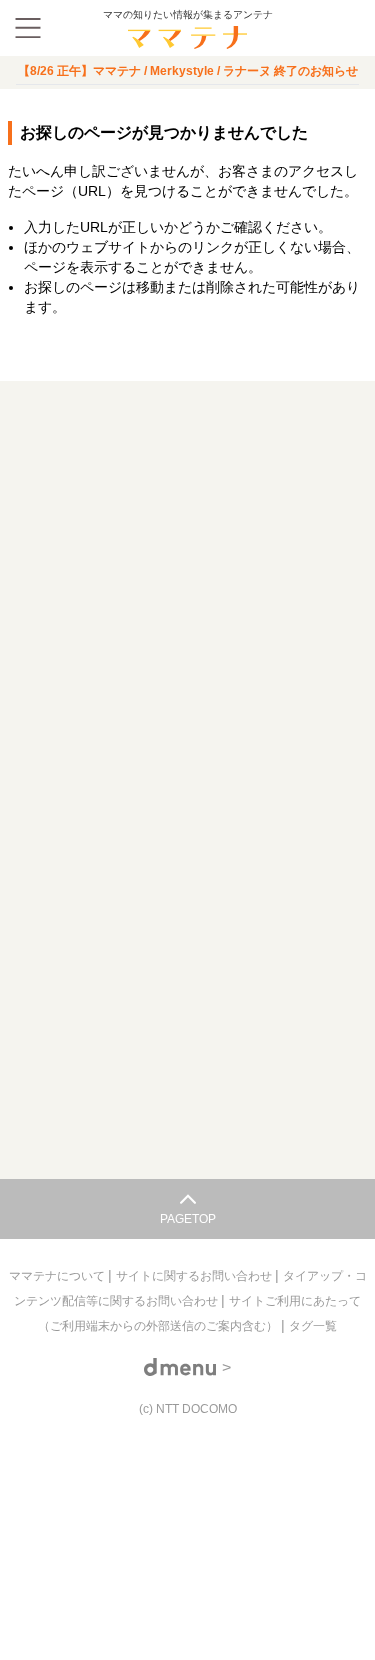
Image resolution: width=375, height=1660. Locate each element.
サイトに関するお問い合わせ (195, 1276)
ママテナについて (58, 1276)
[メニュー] (28, 28)
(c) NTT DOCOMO (188, 1409)
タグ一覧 (313, 1326)
